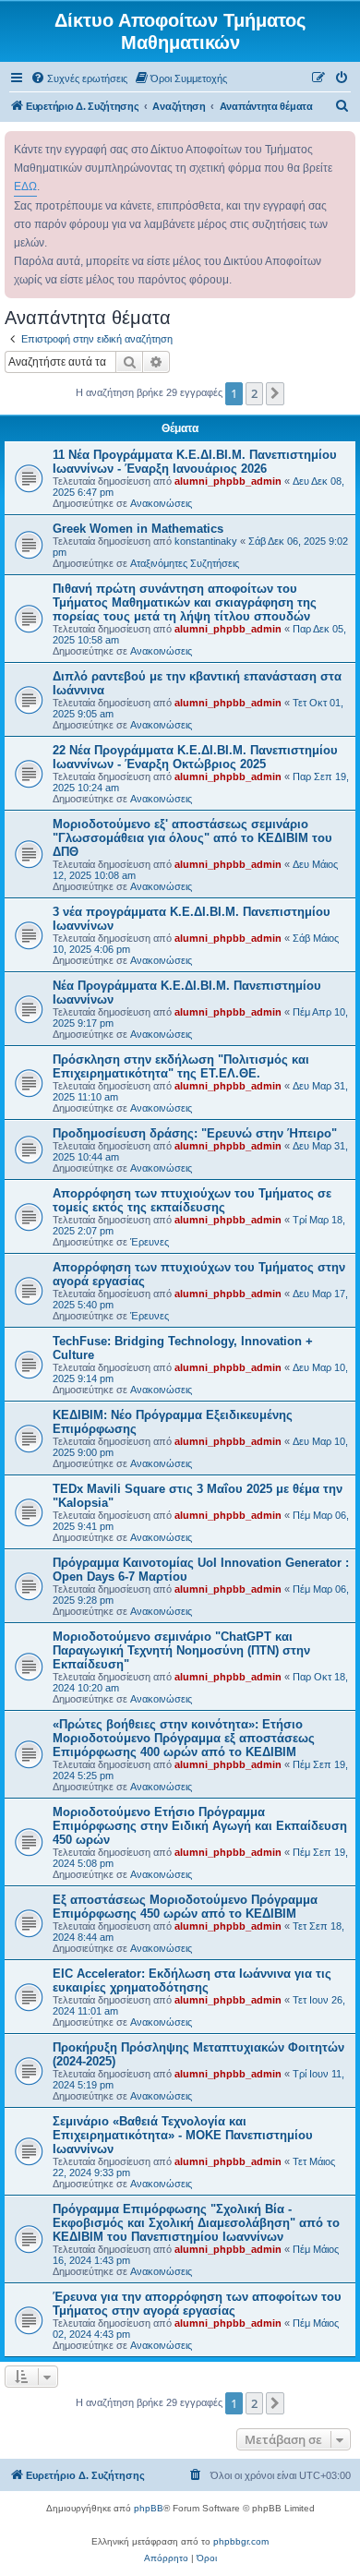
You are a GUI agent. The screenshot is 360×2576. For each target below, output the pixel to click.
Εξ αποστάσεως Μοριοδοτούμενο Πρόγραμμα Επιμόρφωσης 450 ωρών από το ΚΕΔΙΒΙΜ (185, 1907)
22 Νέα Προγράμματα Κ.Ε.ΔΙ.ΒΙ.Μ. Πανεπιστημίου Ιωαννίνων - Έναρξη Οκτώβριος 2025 (195, 757)
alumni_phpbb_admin (228, 481)
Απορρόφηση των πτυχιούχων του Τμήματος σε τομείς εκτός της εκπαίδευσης (192, 1200)
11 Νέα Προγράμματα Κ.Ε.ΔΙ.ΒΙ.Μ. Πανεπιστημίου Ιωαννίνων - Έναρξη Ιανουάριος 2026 (195, 462)
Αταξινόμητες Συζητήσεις (185, 563)
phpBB (149, 2508)
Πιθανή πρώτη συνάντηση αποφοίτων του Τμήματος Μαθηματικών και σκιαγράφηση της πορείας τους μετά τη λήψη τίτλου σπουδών (185, 602)
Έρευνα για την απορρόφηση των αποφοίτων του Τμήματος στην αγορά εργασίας (197, 2304)
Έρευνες (150, 1242)
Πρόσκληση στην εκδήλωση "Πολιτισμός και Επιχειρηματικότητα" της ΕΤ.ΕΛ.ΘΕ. (181, 1066)
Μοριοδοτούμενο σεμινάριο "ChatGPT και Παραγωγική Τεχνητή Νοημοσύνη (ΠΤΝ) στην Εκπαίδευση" (181, 1650)
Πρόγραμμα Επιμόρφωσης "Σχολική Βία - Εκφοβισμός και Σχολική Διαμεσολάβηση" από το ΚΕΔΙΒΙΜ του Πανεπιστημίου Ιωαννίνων (196, 2223)
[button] (275, 393)
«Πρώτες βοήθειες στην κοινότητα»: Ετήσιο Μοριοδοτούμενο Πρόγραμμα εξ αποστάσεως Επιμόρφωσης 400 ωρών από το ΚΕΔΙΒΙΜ (184, 1738)
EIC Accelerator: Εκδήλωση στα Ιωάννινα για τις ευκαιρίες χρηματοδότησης (192, 1980)
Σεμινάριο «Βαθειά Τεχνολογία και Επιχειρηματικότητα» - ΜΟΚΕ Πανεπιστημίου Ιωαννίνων (183, 2135)
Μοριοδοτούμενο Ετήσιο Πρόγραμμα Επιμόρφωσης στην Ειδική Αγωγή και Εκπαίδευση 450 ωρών (200, 1826)
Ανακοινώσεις (161, 503)
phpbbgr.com (241, 2541)
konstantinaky (206, 541)
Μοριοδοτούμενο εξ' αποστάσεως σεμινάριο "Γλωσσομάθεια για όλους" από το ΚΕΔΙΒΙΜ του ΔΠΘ (192, 838)
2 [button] (254, 393)
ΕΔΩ (25, 187)
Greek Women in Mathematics (138, 529)
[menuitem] (79, 78)
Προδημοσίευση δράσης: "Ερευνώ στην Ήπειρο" (195, 1133)
